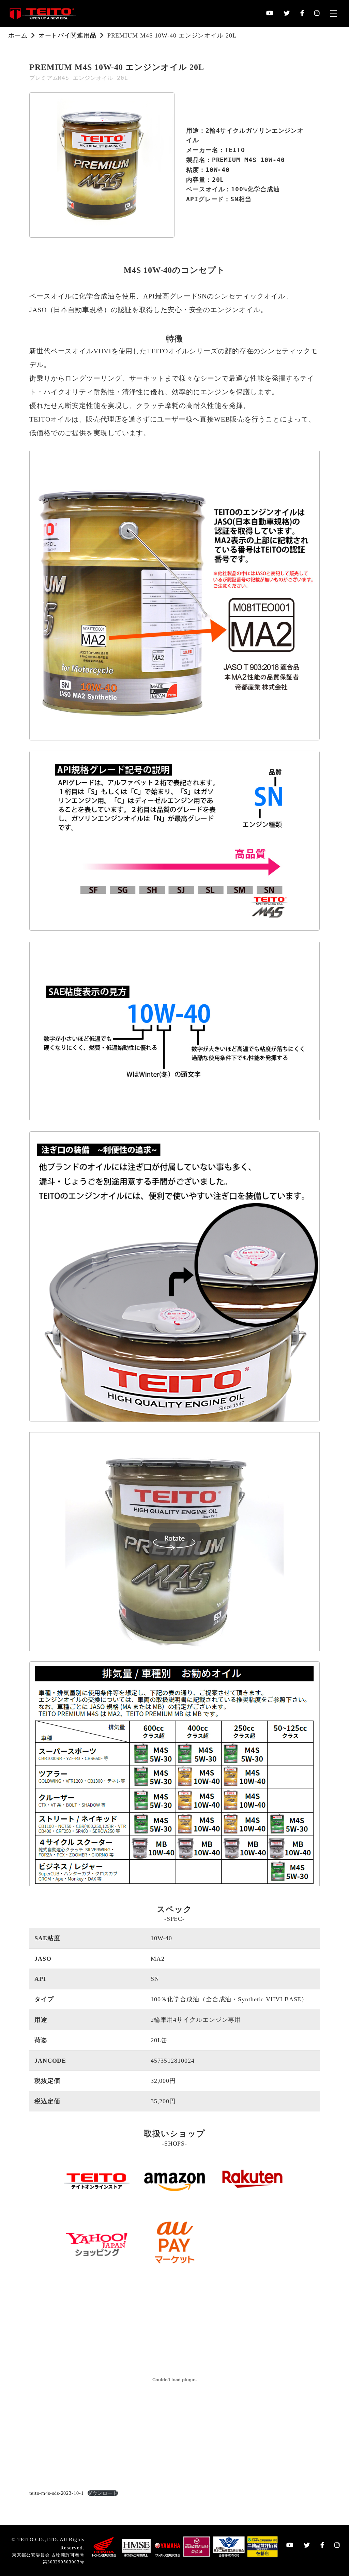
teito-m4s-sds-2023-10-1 (57, 2493)
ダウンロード (103, 2493)
